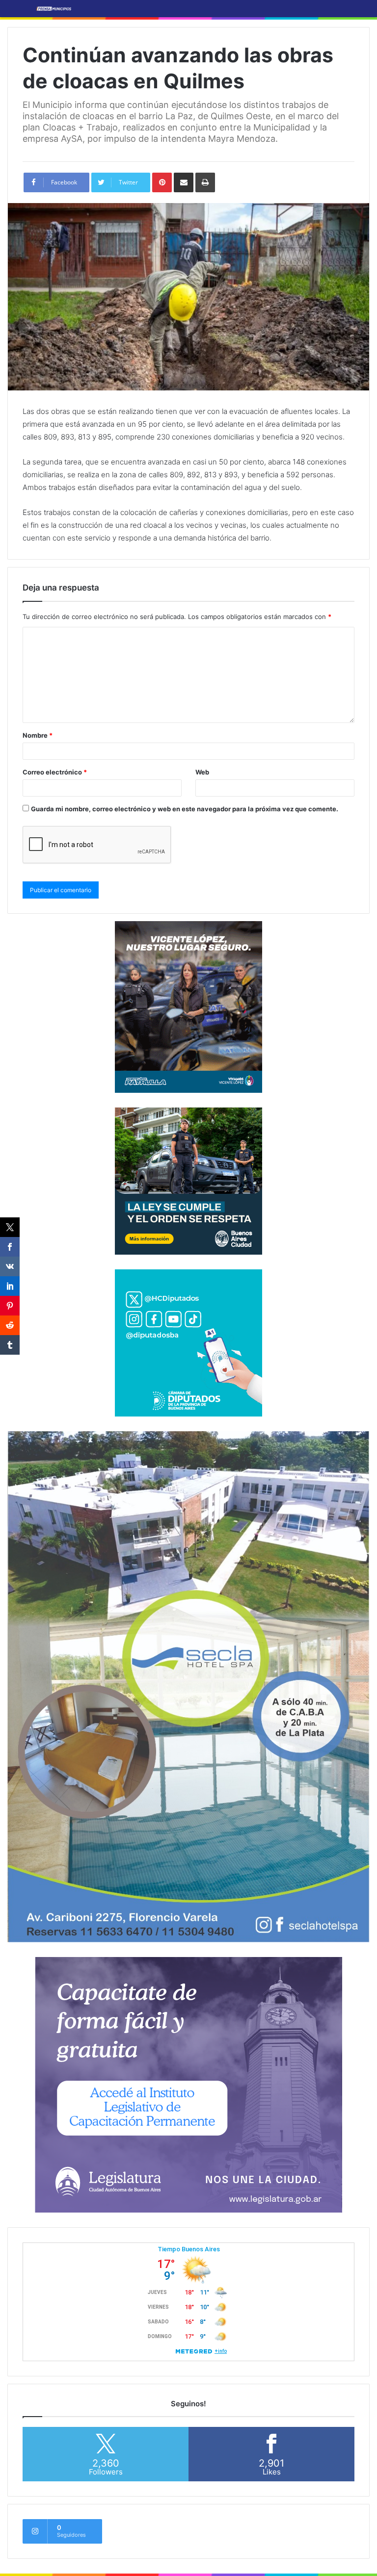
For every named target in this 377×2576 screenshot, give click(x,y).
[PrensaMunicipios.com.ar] (54, 9)
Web (202, 772)
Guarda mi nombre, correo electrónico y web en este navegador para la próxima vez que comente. (185, 809)
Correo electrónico (55, 772)
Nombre (38, 735)
